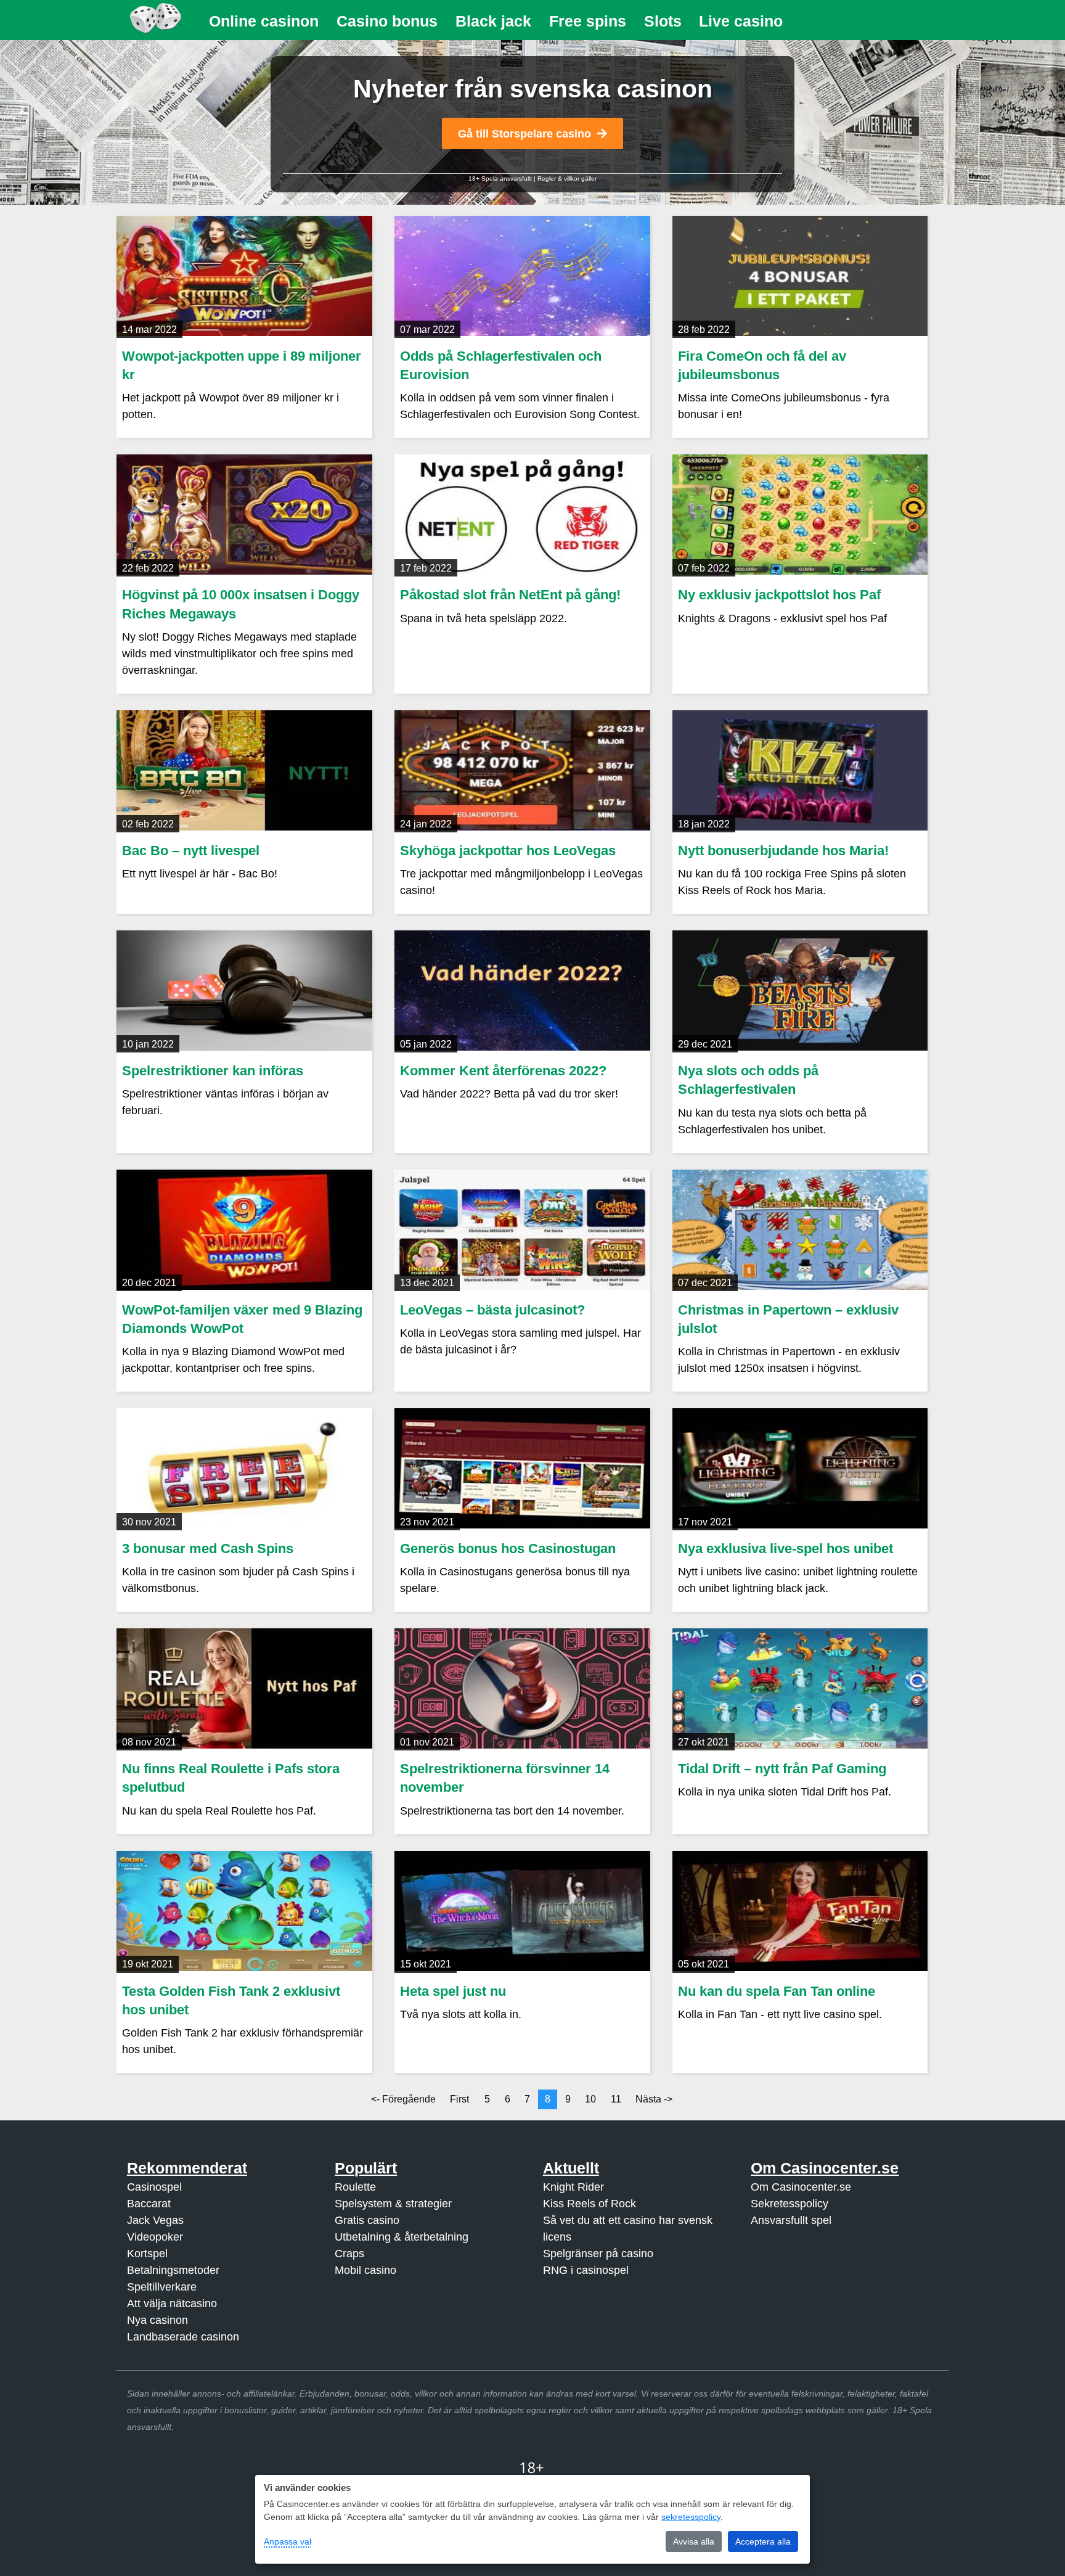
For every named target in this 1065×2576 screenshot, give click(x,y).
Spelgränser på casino (598, 2254)
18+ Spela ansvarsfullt (500, 178)
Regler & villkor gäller (567, 178)
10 (590, 2099)
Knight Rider (573, 2187)
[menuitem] (264, 21)
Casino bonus (387, 21)
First (459, 2099)
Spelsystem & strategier (393, 2204)
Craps (349, 2254)
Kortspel (147, 2254)
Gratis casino (367, 2220)
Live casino (741, 21)
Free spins (588, 21)
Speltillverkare (162, 2287)
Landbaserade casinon (183, 2337)
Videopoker (155, 2237)
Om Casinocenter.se (801, 2187)
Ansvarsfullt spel (791, 2220)
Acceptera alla (763, 2541)
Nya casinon (157, 2320)
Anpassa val (288, 2541)
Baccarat (149, 2204)
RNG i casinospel (586, 2270)
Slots (663, 21)
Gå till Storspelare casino (524, 134)
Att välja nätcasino (172, 2303)
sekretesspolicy (691, 2517)
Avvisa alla (694, 2541)
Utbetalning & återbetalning (402, 2237)
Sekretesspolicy (790, 2204)
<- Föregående (403, 2099)
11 (616, 2099)
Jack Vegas (155, 2220)
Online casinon (264, 21)
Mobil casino (365, 2270)
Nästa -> (654, 2099)
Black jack (493, 21)
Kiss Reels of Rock (590, 2204)
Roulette (355, 2187)
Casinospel (154, 2187)
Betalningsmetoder (173, 2270)
